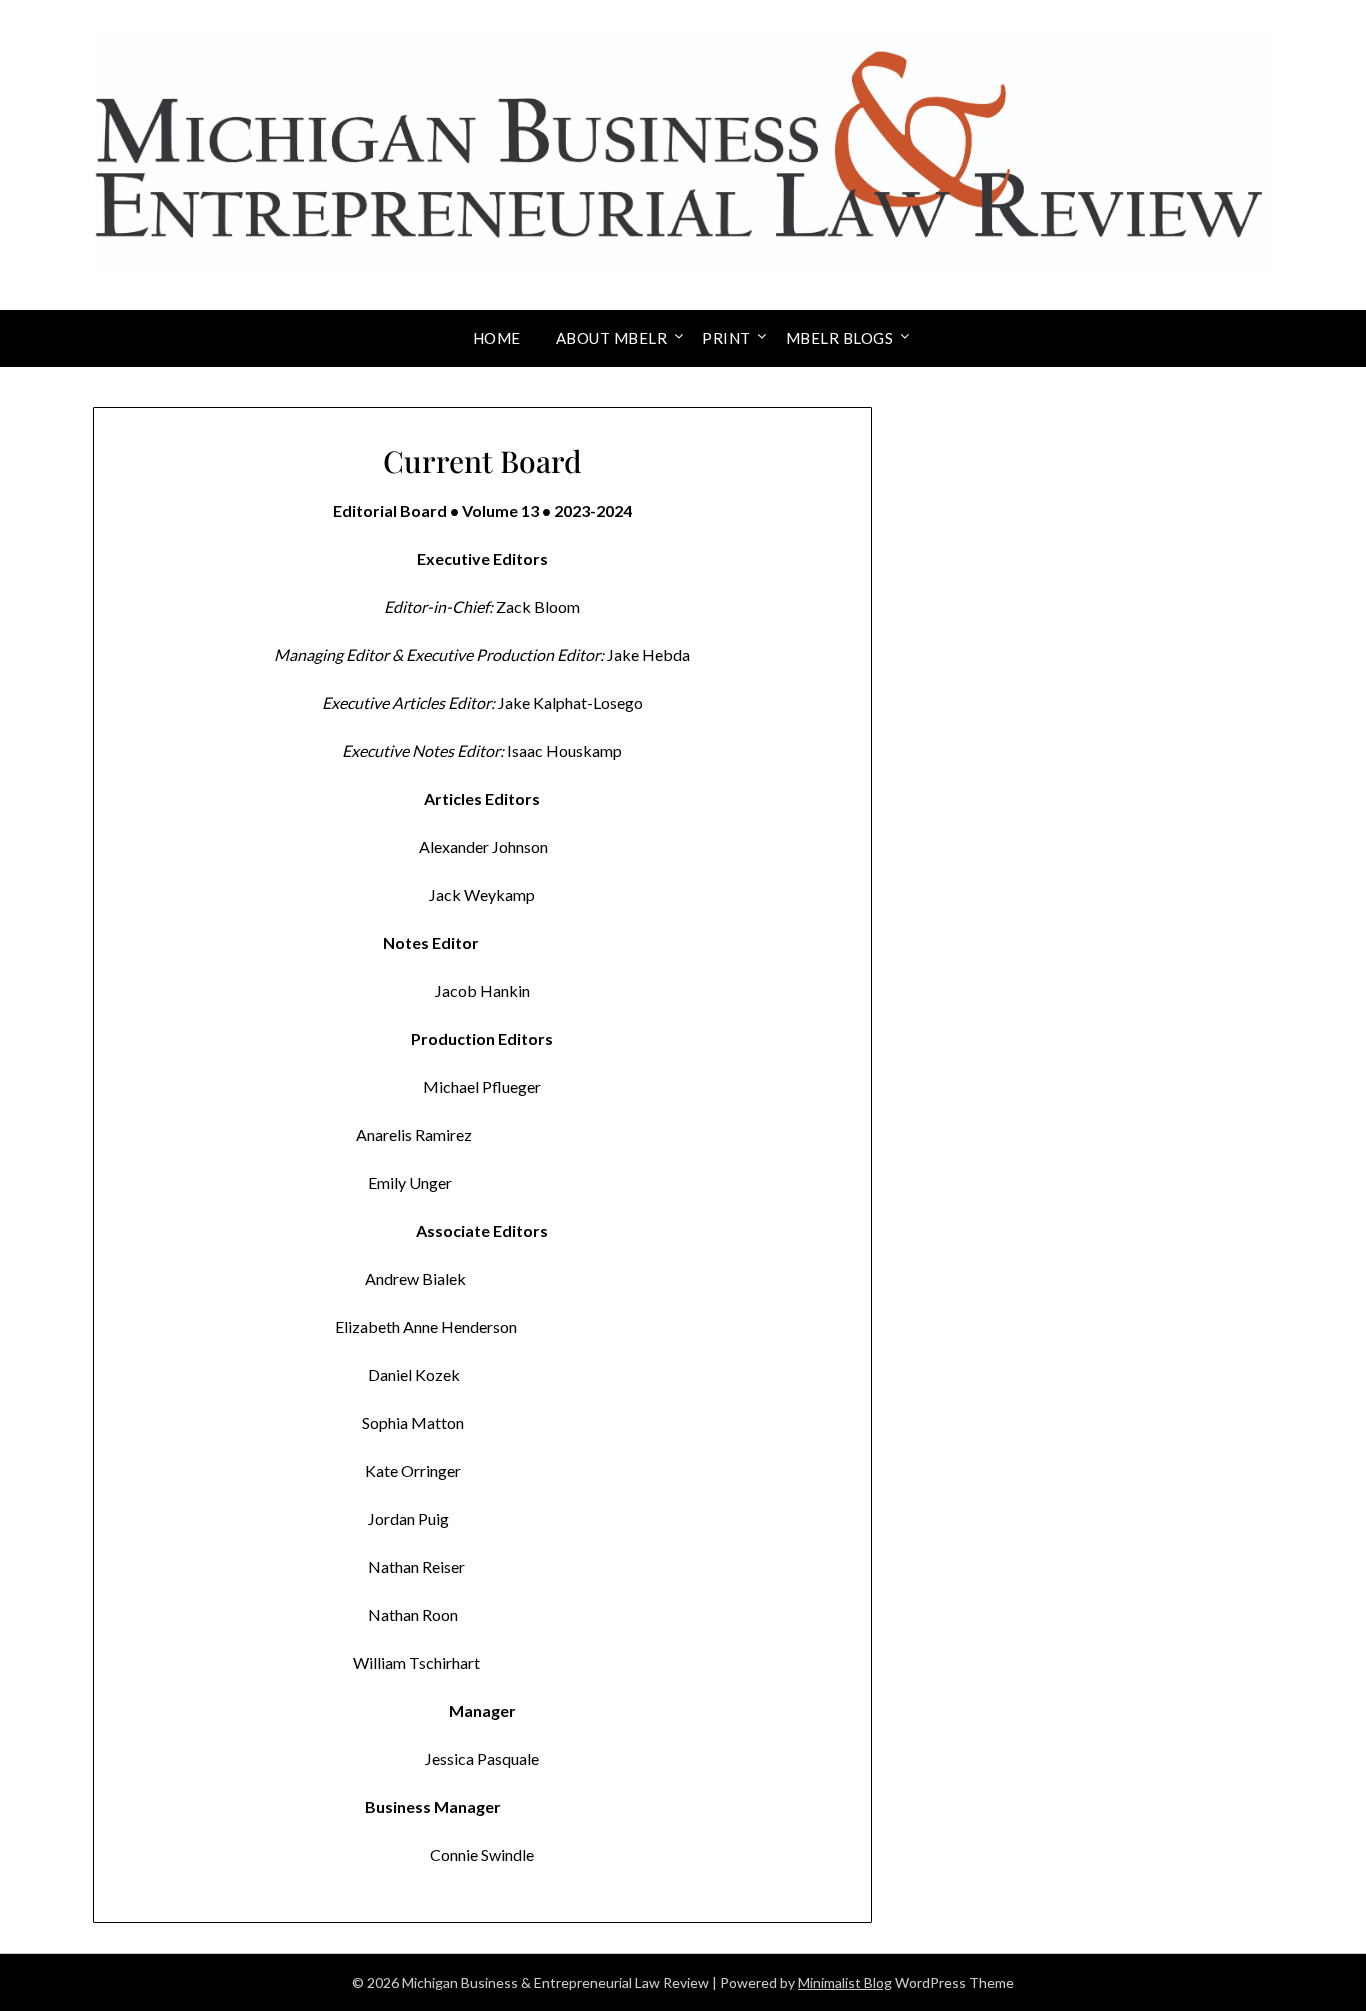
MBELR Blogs (840, 338)
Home (497, 338)
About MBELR (612, 338)
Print (726, 338)
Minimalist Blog (845, 1982)
